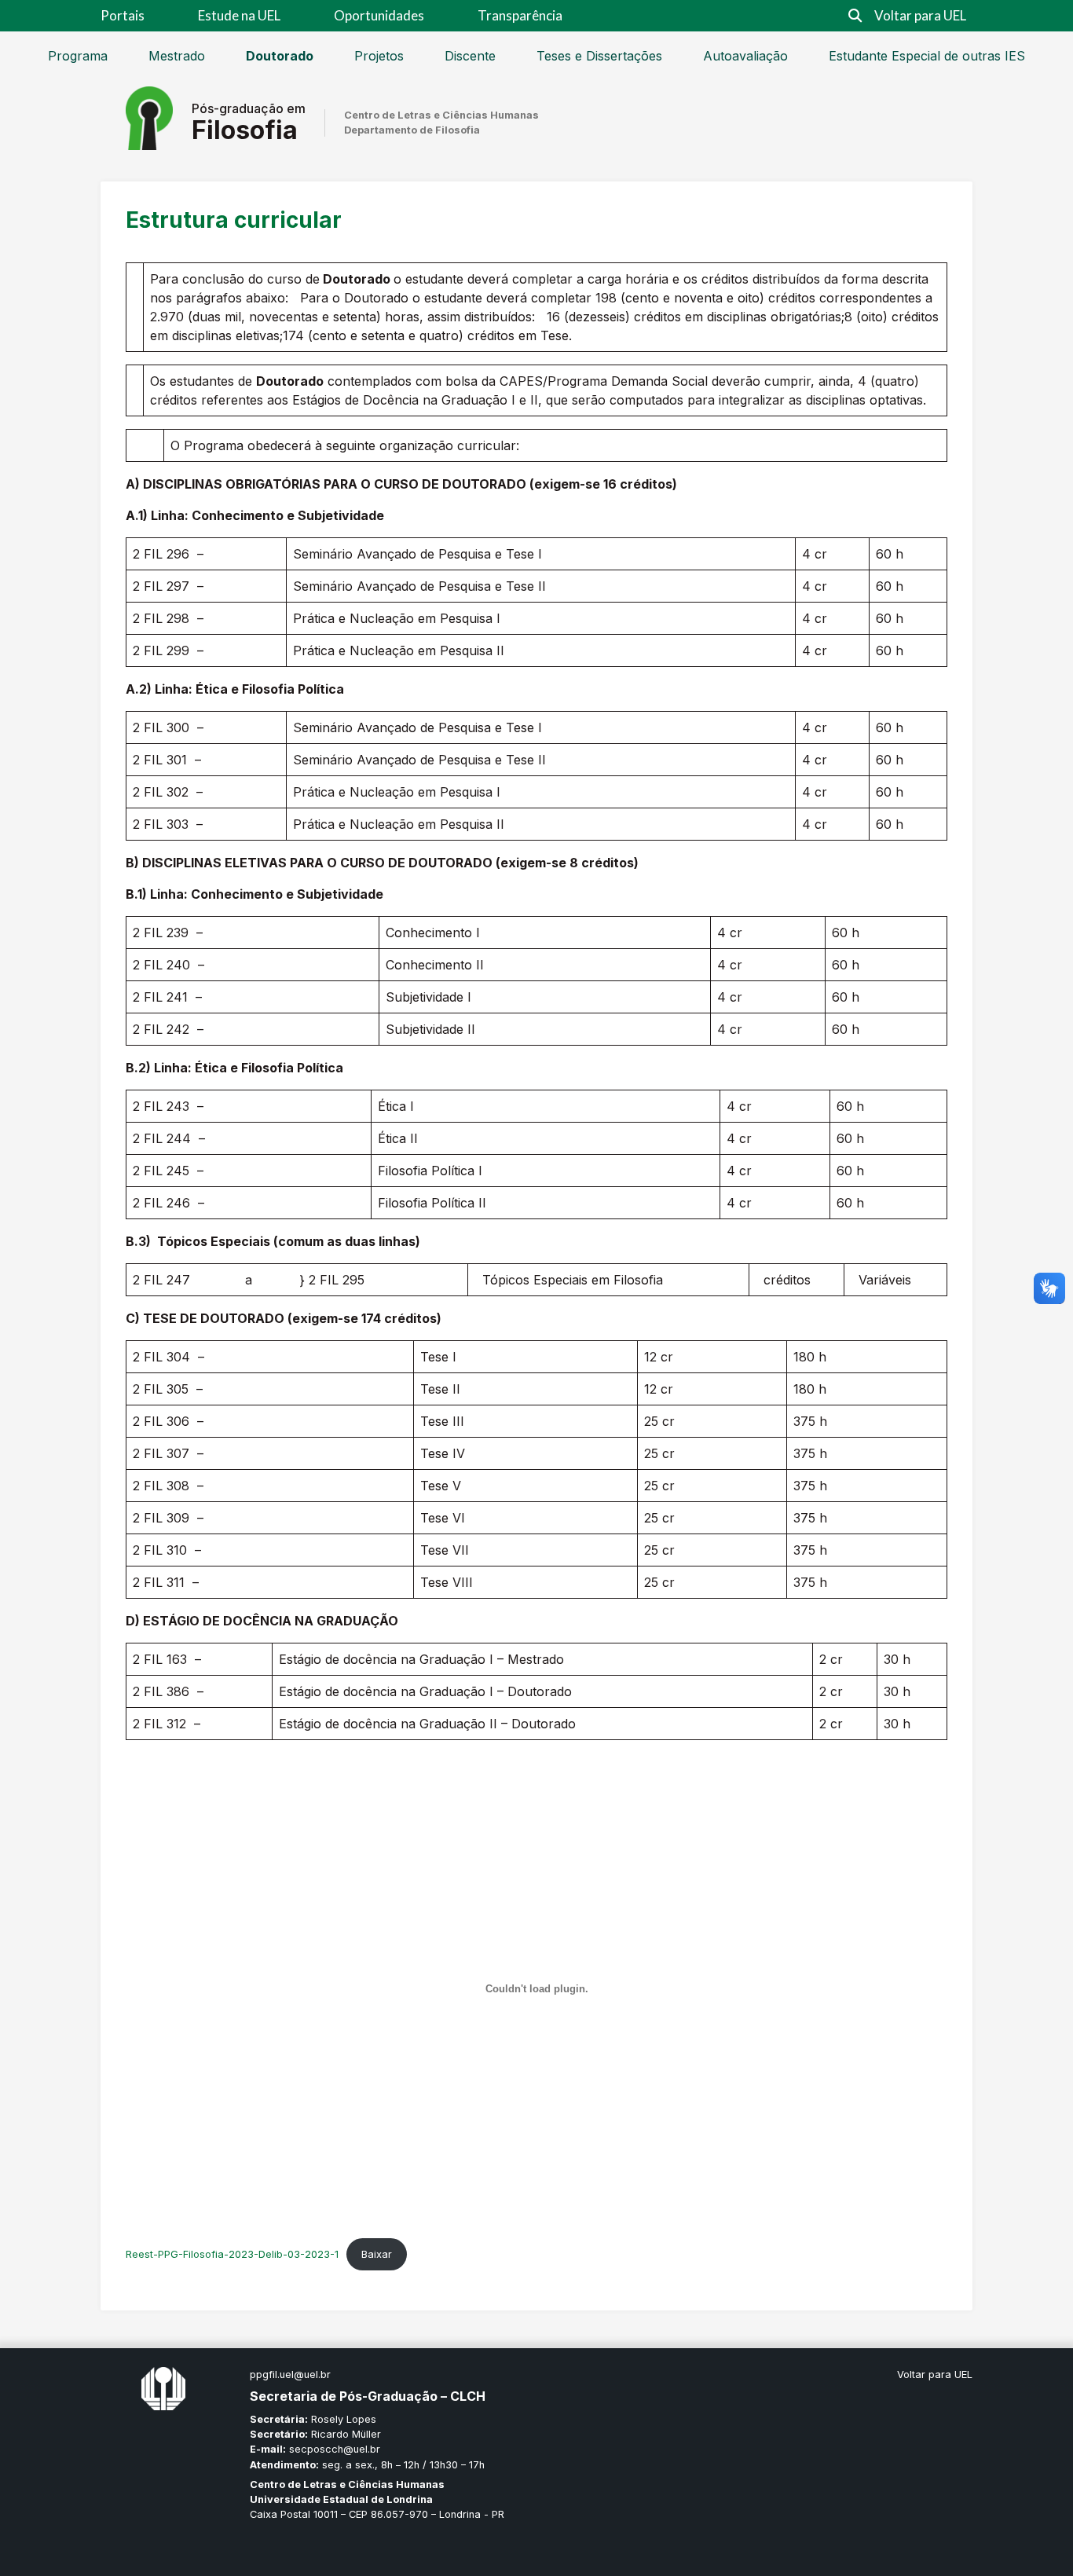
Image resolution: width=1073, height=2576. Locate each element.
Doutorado (280, 56)
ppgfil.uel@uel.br (290, 2374)
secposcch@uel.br (335, 2449)
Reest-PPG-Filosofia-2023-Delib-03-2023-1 (232, 2254)
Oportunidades (379, 15)
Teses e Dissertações (599, 56)
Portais (123, 15)
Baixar (377, 2254)
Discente (470, 56)
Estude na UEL (239, 15)
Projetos (379, 56)
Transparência (520, 15)
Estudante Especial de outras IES (927, 56)
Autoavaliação (745, 56)
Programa (78, 56)
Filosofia (245, 130)
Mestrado (177, 56)
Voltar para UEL (920, 15)
